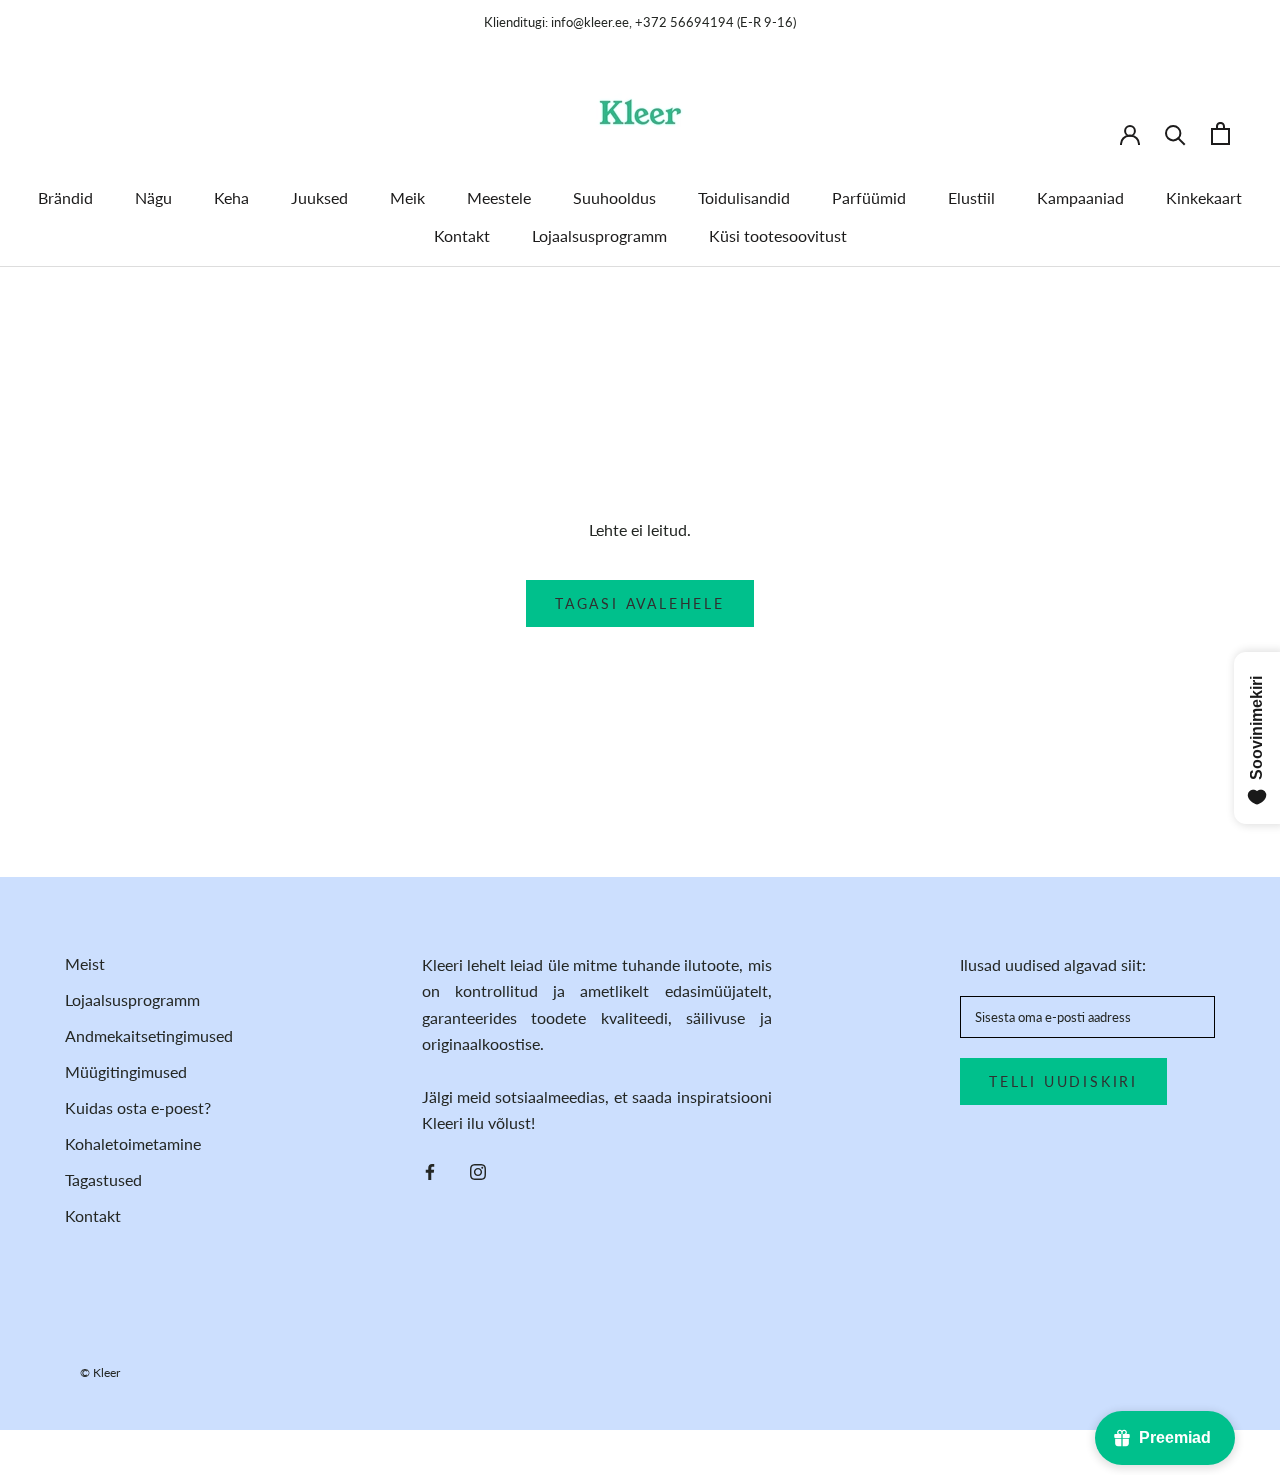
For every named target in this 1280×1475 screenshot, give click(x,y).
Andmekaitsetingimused (149, 1035)
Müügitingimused (126, 1071)
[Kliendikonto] (1130, 133)
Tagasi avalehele (640, 603)
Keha (231, 197)
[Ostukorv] (1220, 133)
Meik (407, 197)
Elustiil (971, 197)
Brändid (65, 197)
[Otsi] (1175, 133)
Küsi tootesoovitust (778, 235)
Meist (85, 963)
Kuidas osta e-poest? (138, 1107)
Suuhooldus (614, 197)
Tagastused (103, 1179)
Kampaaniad (1080, 197)
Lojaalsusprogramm (599, 235)
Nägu (153, 197)
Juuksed (319, 197)
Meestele (499, 197)
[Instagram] (478, 1170)
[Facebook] (430, 1170)
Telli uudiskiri (1063, 1081)
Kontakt (462, 235)
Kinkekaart (1204, 197)
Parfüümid (869, 197)
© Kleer (100, 1372)
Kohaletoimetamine (133, 1143)
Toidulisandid (744, 197)
